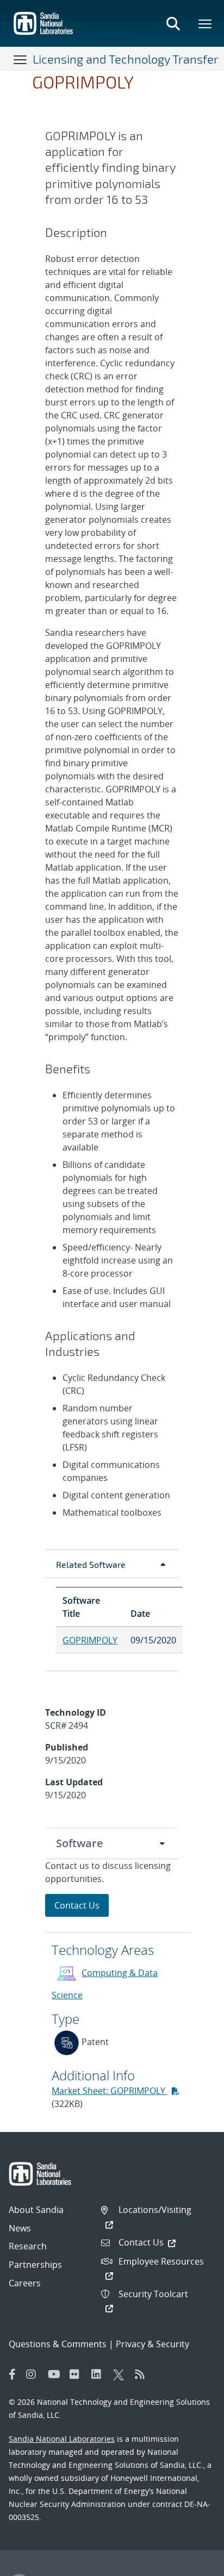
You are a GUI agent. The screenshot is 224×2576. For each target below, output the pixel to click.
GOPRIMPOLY (90, 1640)
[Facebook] (13, 2374)
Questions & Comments (58, 2344)
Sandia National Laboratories (62, 2439)
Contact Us (77, 1905)
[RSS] (143, 2374)
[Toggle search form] (173, 23)
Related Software (91, 1564)
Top (192, 2564)
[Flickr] (78, 2374)
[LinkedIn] (99, 2374)
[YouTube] (56, 2374)
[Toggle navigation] (21, 59)
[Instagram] (34, 2374)
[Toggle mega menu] (206, 23)
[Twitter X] (121, 2374)
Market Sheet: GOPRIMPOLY (110, 2091)
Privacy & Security (153, 2344)
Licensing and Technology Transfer (126, 59)
